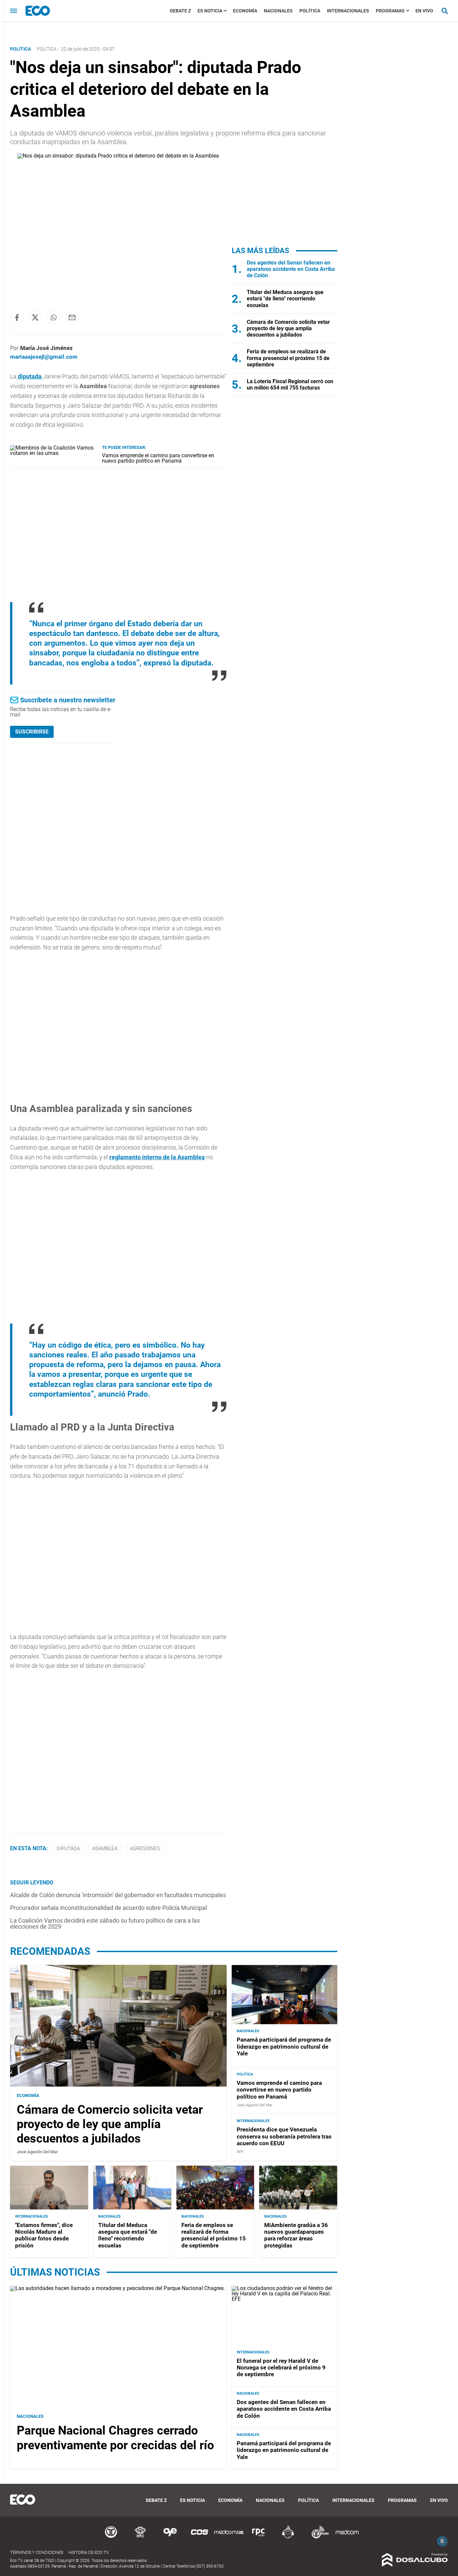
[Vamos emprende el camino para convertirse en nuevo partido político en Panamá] (53, 453)
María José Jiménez (46, 348)
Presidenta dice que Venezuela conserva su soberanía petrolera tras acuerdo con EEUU (284, 2136)
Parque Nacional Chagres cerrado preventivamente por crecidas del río (115, 2438)
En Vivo (424, 11)
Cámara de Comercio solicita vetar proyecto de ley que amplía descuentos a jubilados (288, 328)
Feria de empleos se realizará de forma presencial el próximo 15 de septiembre (288, 358)
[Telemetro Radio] (318, 2537)
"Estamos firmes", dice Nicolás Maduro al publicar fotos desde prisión (44, 2235)
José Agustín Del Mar (37, 2152)
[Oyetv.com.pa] (170, 2537)
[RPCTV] (140, 2537)
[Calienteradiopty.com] (288, 2537)
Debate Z (180, 11)
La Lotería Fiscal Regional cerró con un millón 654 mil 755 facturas (290, 385)
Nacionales (278, 11)
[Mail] (72, 317)
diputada (30, 376)
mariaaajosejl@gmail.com (44, 357)
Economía (245, 11)
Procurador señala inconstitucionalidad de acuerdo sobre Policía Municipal (108, 1908)
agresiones (145, 1849)
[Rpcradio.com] (259, 2537)
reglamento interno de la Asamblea (157, 1157)
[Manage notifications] (442, 2541)
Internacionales (348, 11)
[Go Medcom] (229, 2537)
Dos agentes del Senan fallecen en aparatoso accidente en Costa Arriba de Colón (291, 269)
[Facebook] (17, 317)
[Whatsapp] (54, 317)
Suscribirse (32, 732)
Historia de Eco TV (89, 2552)
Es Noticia (210, 11)
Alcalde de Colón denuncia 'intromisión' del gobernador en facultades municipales (118, 1895)
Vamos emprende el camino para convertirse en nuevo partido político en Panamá (158, 458)
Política (310, 11)
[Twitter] (35, 317)
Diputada (68, 1849)
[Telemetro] (111, 2537)
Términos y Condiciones (37, 2552)
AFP (240, 2152)
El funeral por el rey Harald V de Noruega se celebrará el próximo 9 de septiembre (281, 2368)
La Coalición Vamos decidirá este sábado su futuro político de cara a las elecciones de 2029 (105, 1923)
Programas (390, 11)
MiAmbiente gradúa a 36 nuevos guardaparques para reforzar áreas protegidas (296, 2235)
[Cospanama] (199, 2537)
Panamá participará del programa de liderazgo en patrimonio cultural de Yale (284, 2046)
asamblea (105, 1849)
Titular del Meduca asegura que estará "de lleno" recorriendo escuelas (285, 299)
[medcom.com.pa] (347, 2537)
